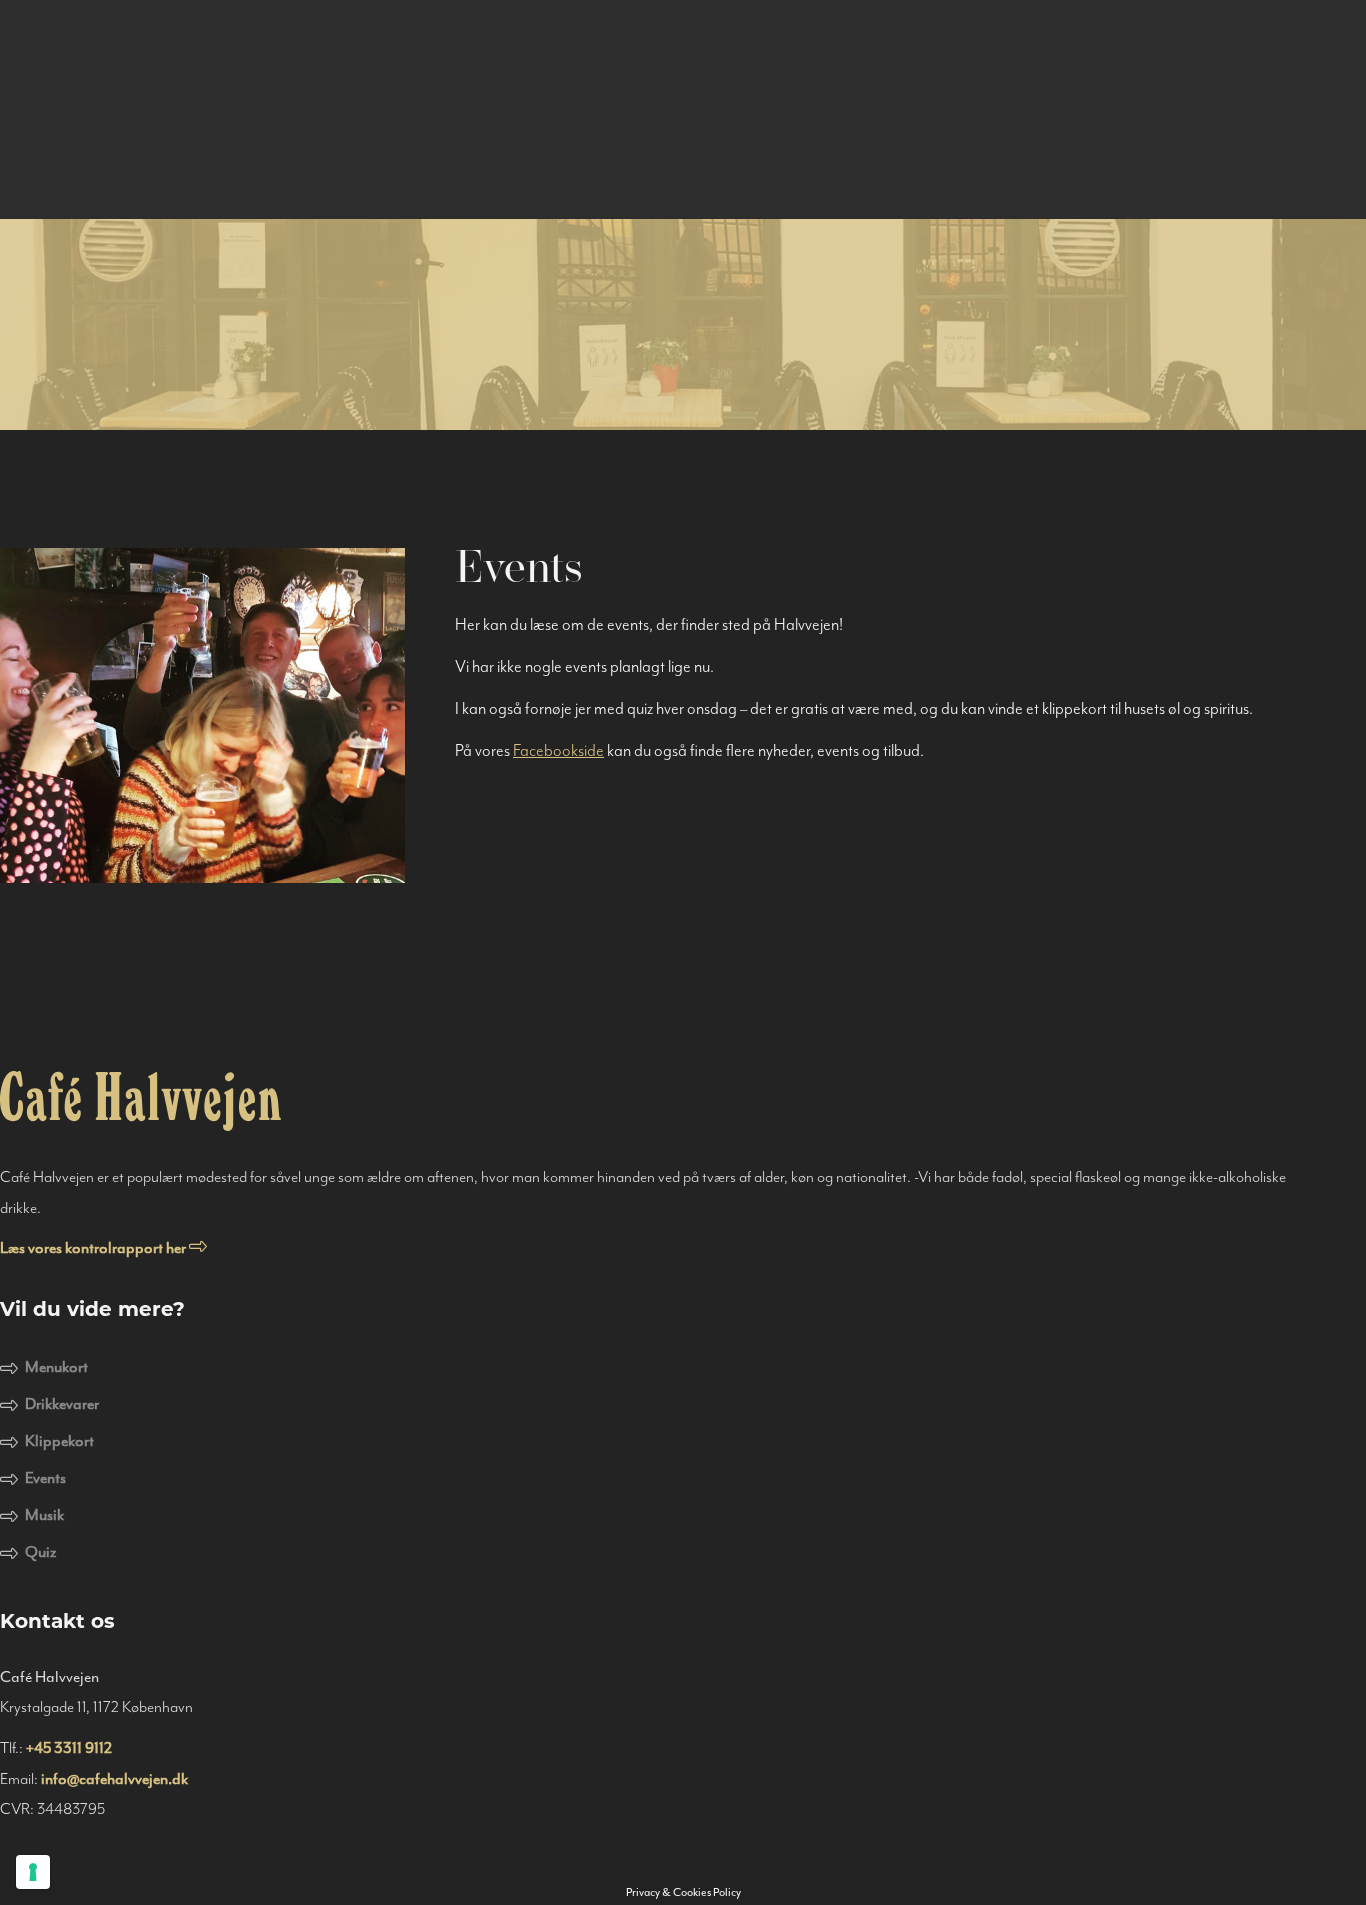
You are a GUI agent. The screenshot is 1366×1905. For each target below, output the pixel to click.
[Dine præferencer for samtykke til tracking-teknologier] (33, 1872)
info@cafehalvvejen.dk (114, 1779)
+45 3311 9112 (69, 1748)
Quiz (40, 1552)
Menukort (56, 1367)
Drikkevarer (62, 1404)
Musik (44, 1515)
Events (45, 1478)
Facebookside (558, 750)
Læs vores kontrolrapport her (94, 1248)
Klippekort (59, 1441)
